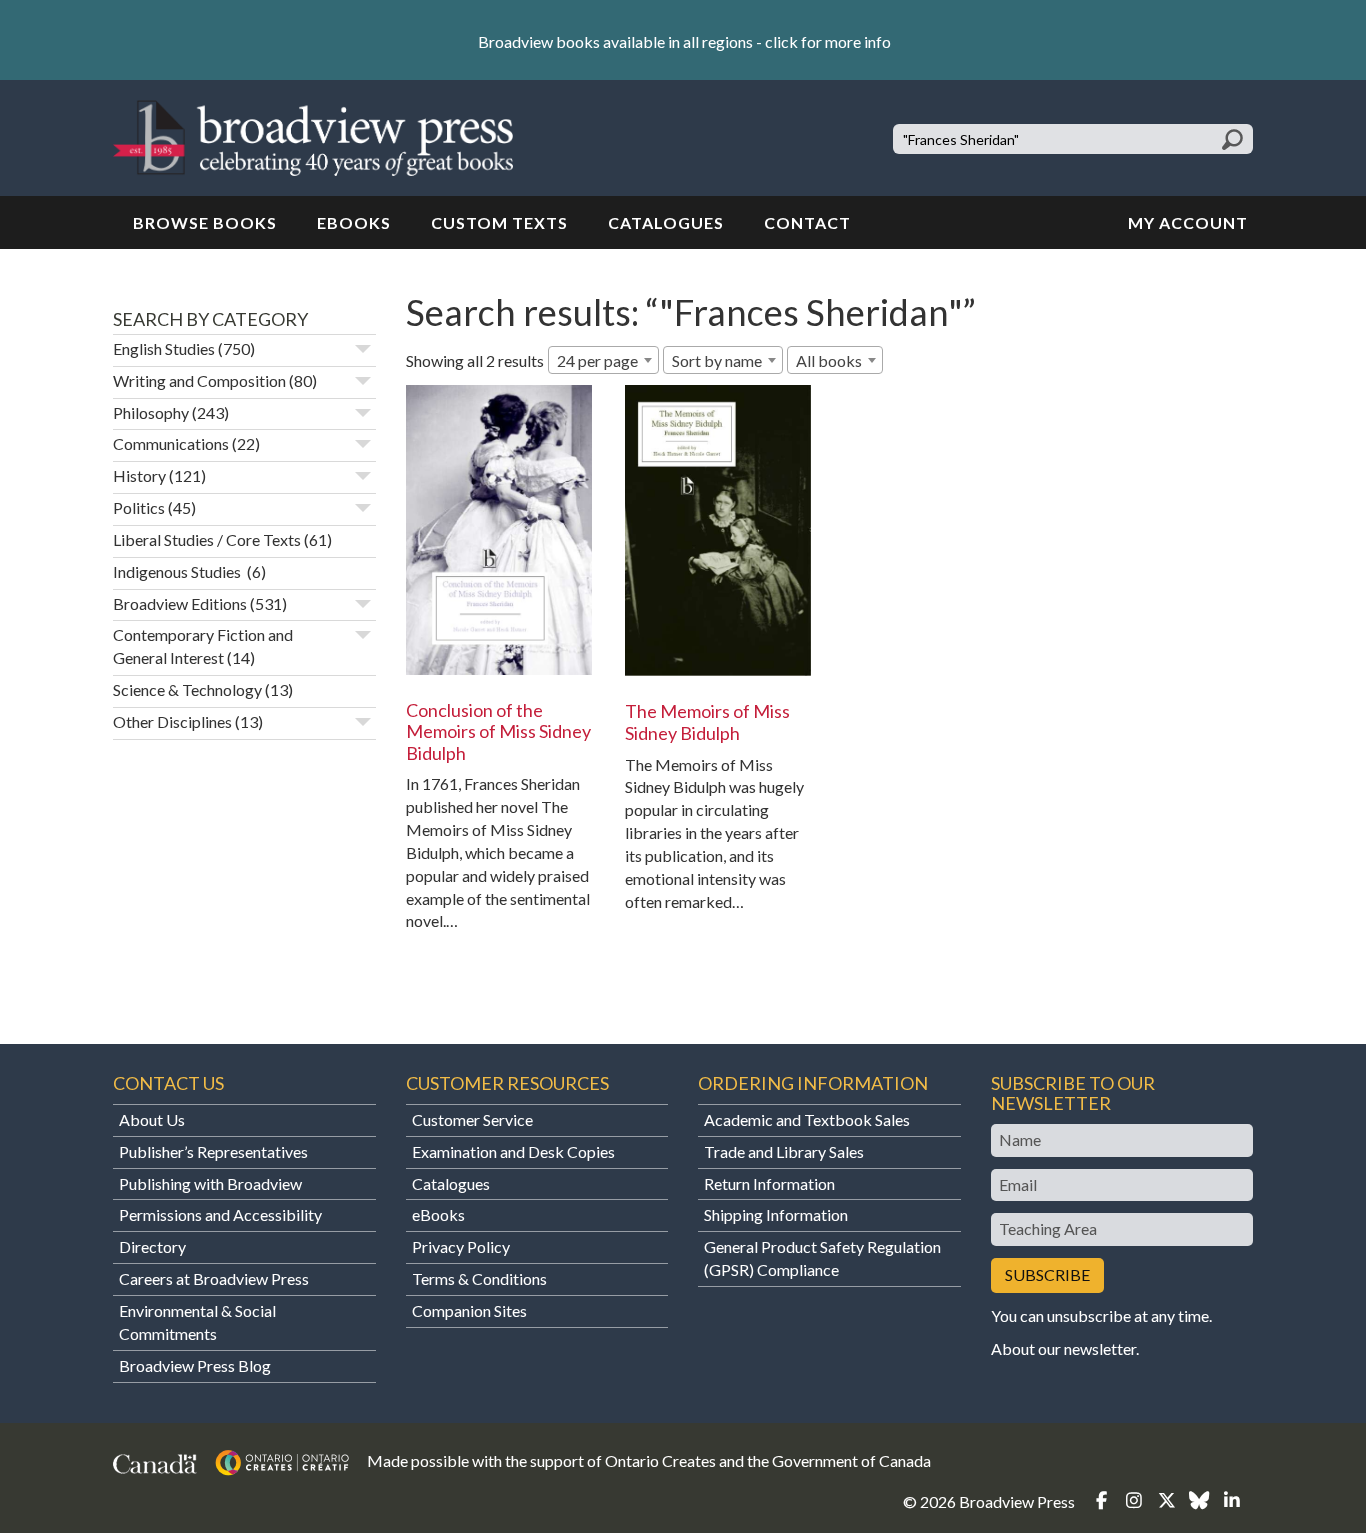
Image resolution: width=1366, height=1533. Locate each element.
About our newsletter (1063, 1348)
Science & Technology (187, 689)
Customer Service (472, 1119)
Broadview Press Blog (195, 1365)
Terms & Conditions (479, 1278)
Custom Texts (499, 222)
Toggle (363, 349)
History (139, 475)
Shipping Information (776, 1214)
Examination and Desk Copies (513, 1151)
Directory (152, 1246)
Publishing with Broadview (210, 1183)
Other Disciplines (172, 721)
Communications (171, 443)
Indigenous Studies (178, 571)
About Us (152, 1119)
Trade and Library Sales (784, 1151)
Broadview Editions (180, 603)
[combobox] (603, 360)
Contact (807, 222)
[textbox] (835, 361)
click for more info (828, 41)
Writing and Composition (199, 380)
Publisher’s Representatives (213, 1151)
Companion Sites (469, 1310)
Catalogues (666, 222)
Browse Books (205, 222)
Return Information (769, 1183)
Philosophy (151, 412)
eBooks (354, 222)
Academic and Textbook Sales (807, 1119)
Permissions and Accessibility (220, 1214)
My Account (1188, 222)
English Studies (164, 348)
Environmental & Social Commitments (197, 1322)
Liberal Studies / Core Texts (207, 539)
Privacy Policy (461, 1246)
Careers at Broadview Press (214, 1278)
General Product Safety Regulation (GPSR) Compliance (822, 1258)
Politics (139, 507)
